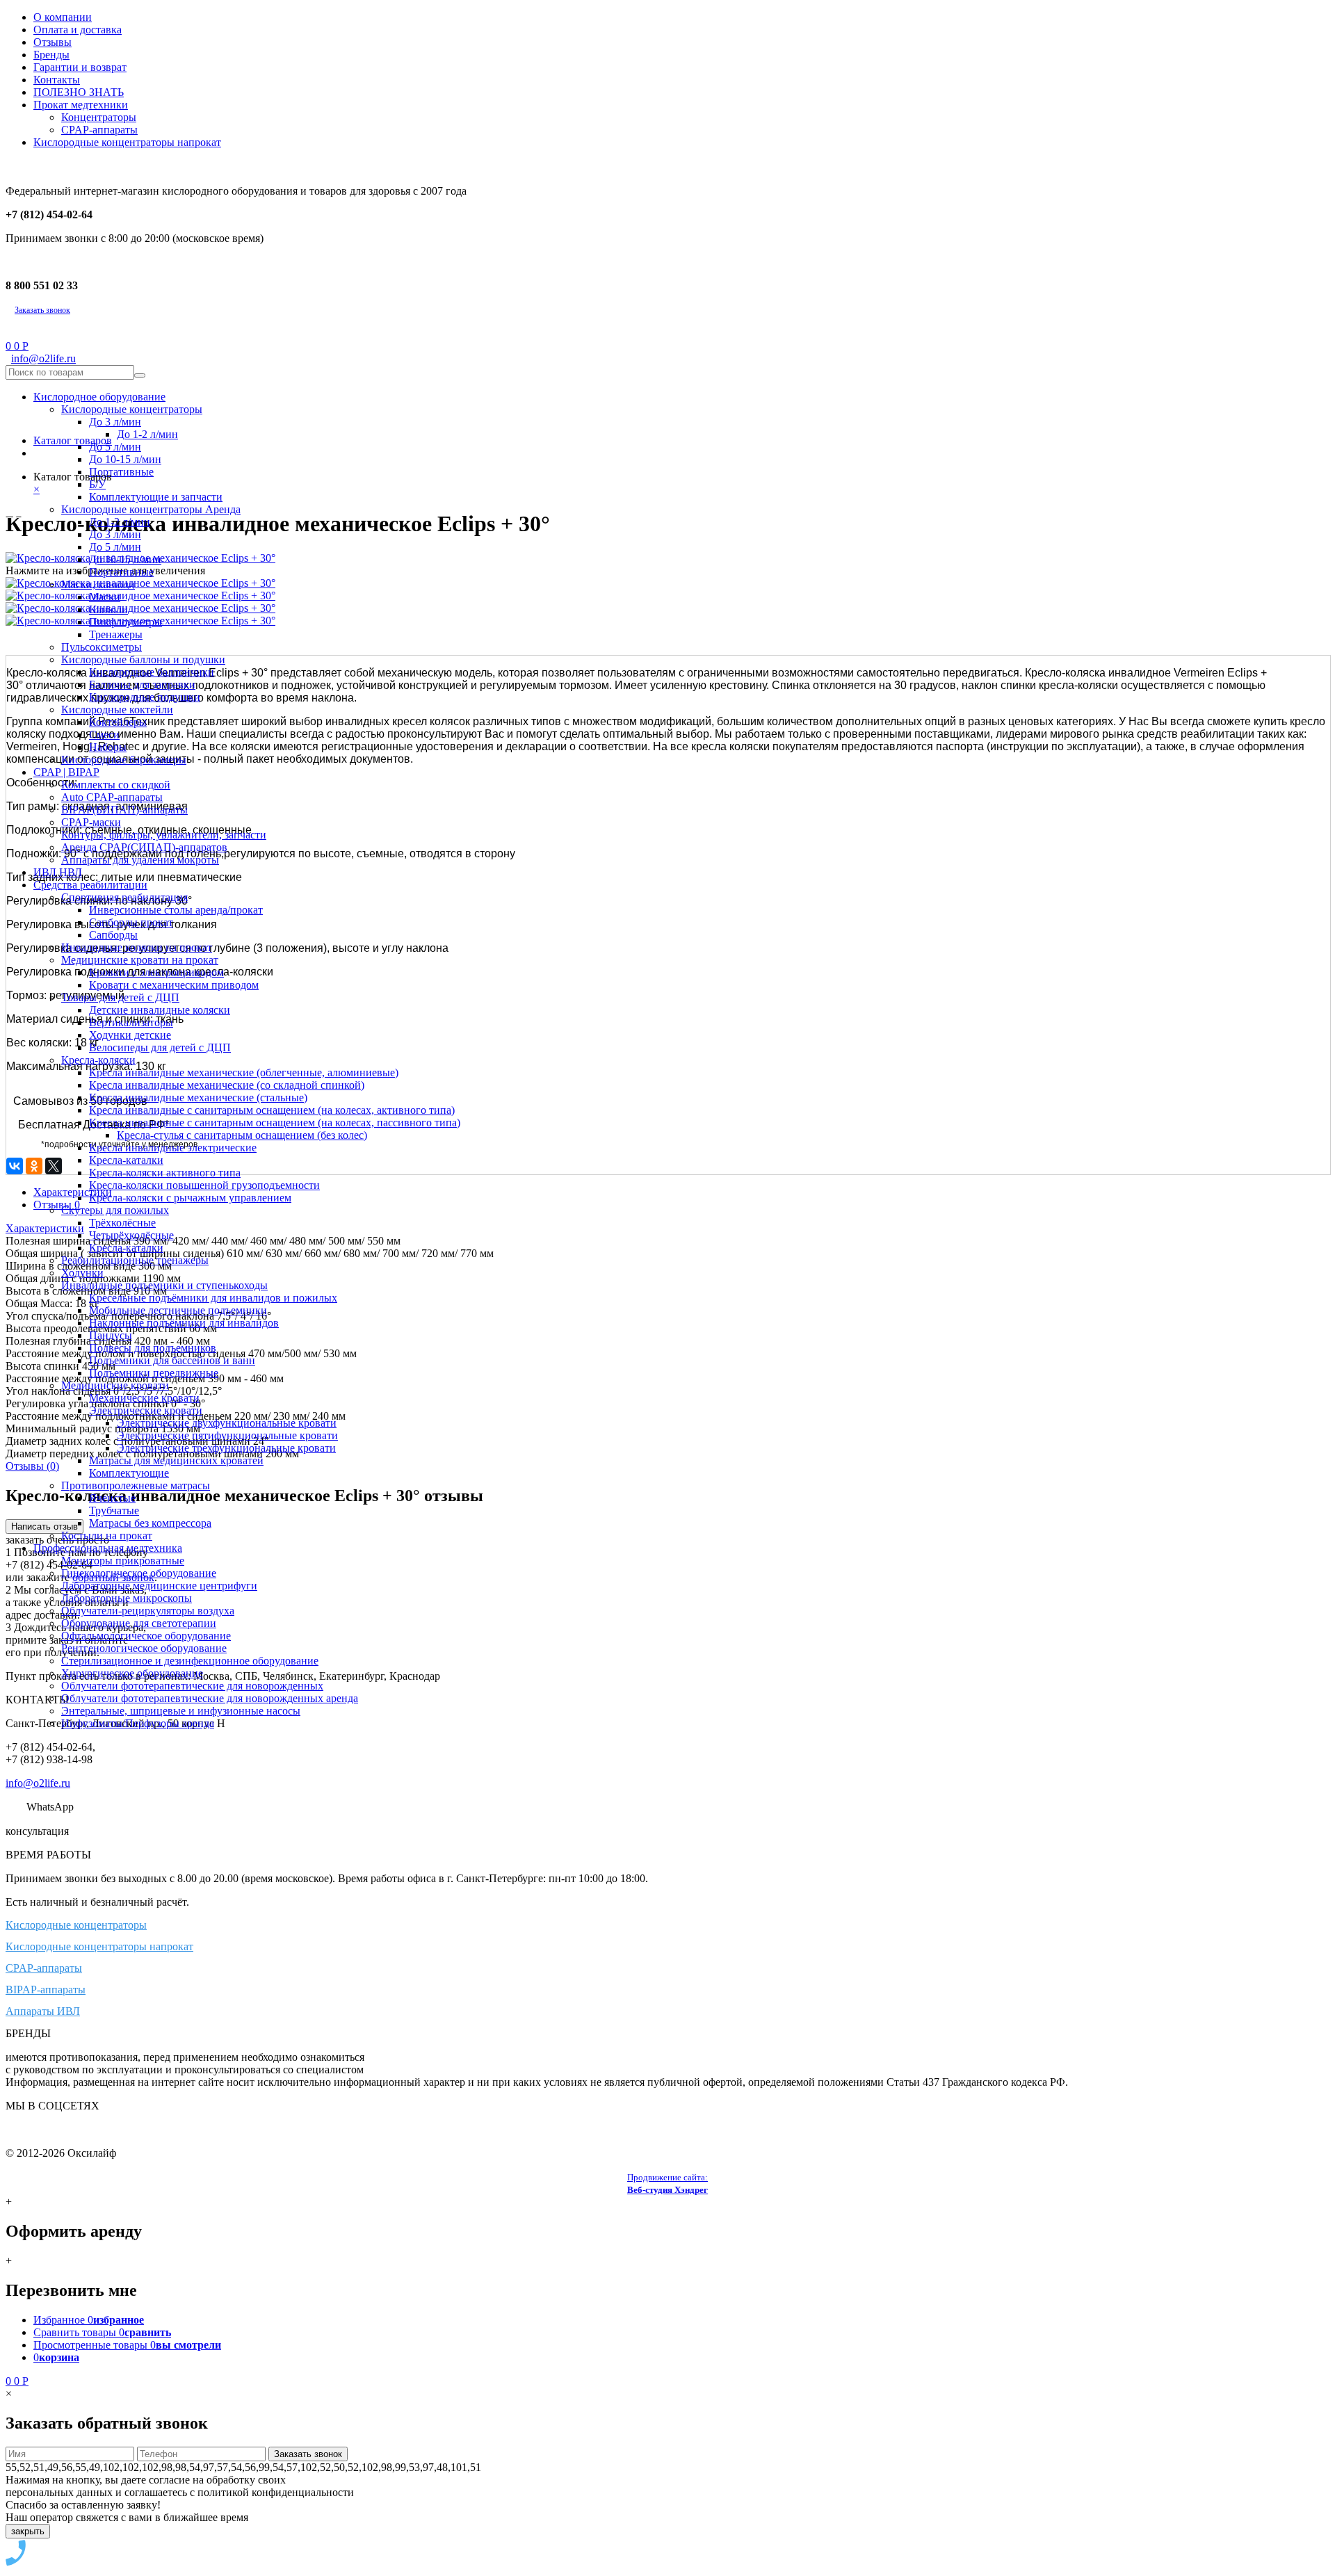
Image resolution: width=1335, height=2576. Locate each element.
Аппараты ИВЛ (43, 2011)
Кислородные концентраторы (76, 1925)
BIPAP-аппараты (46, 1990)
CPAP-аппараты (44, 1968)
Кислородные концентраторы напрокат (99, 1946)
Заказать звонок (42, 310)
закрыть (28, 2531)
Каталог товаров (73, 440)
